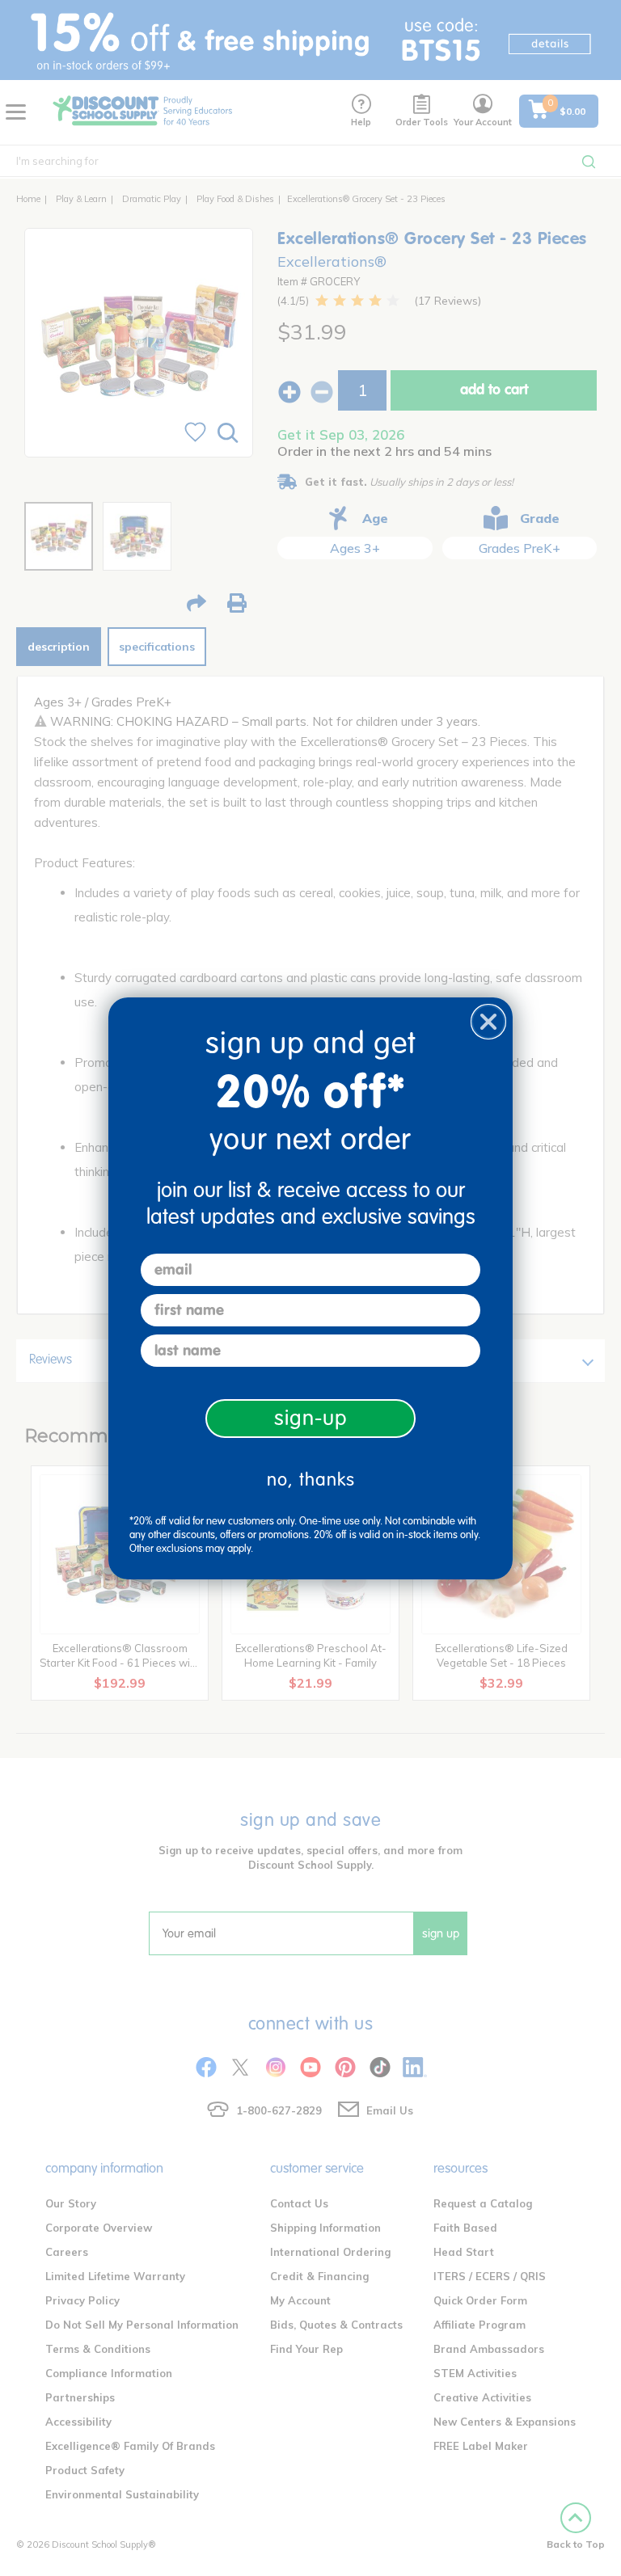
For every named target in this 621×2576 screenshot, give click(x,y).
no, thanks (311, 1480)
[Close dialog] (488, 1022)
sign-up (311, 1418)
